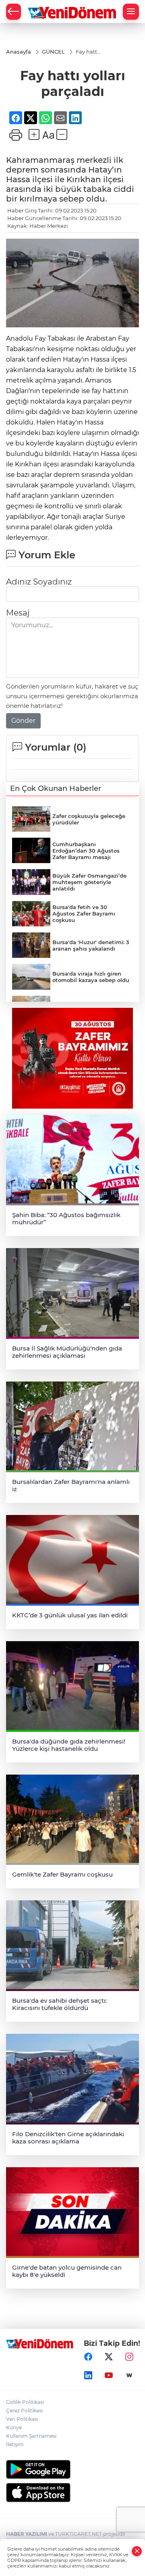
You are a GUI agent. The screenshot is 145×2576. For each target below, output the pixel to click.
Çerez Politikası (24, 2411)
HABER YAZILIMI (27, 2534)
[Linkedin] (88, 2375)
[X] (109, 2357)
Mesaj (18, 613)
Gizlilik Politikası (25, 2402)
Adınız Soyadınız (39, 582)
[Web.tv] (129, 2375)
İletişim (15, 2444)
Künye (14, 2427)
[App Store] (72, 2493)
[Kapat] (137, 2551)
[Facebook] (88, 2357)
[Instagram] (129, 2357)
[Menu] (131, 12)
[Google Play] (72, 2469)
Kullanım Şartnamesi (31, 2436)
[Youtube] (109, 2375)
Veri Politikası (22, 2419)
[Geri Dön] (13, 12)
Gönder (23, 721)
